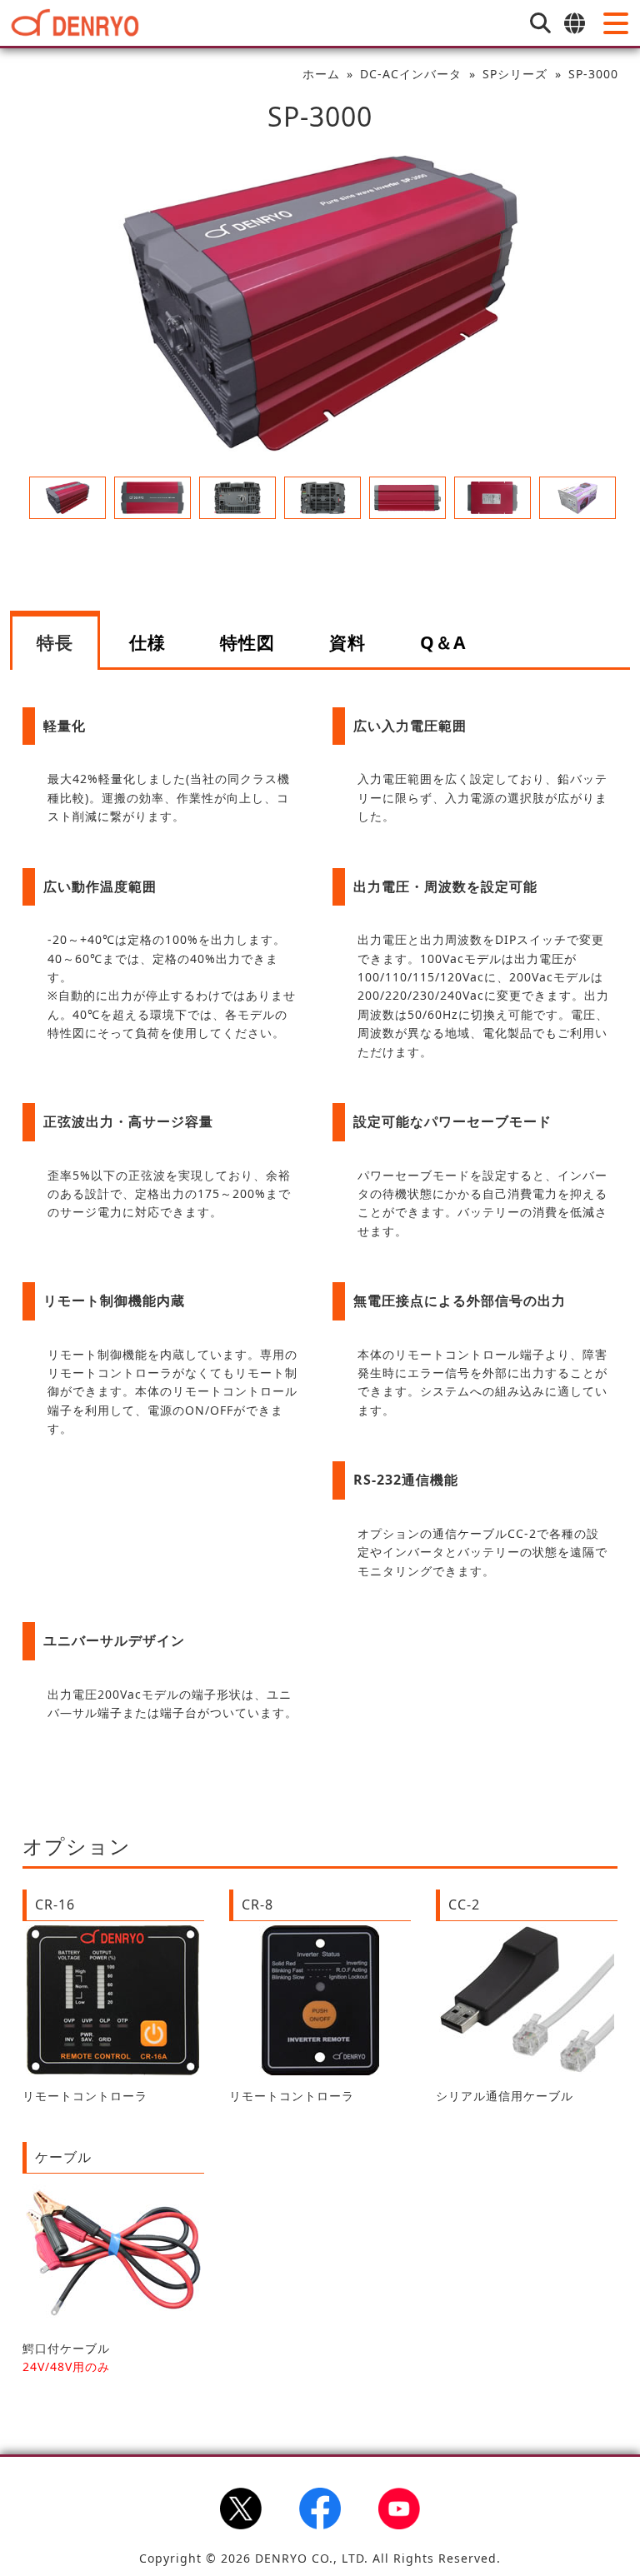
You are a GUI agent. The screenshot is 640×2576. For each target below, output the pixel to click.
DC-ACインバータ (411, 74)
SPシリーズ (515, 74)
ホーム (321, 74)
